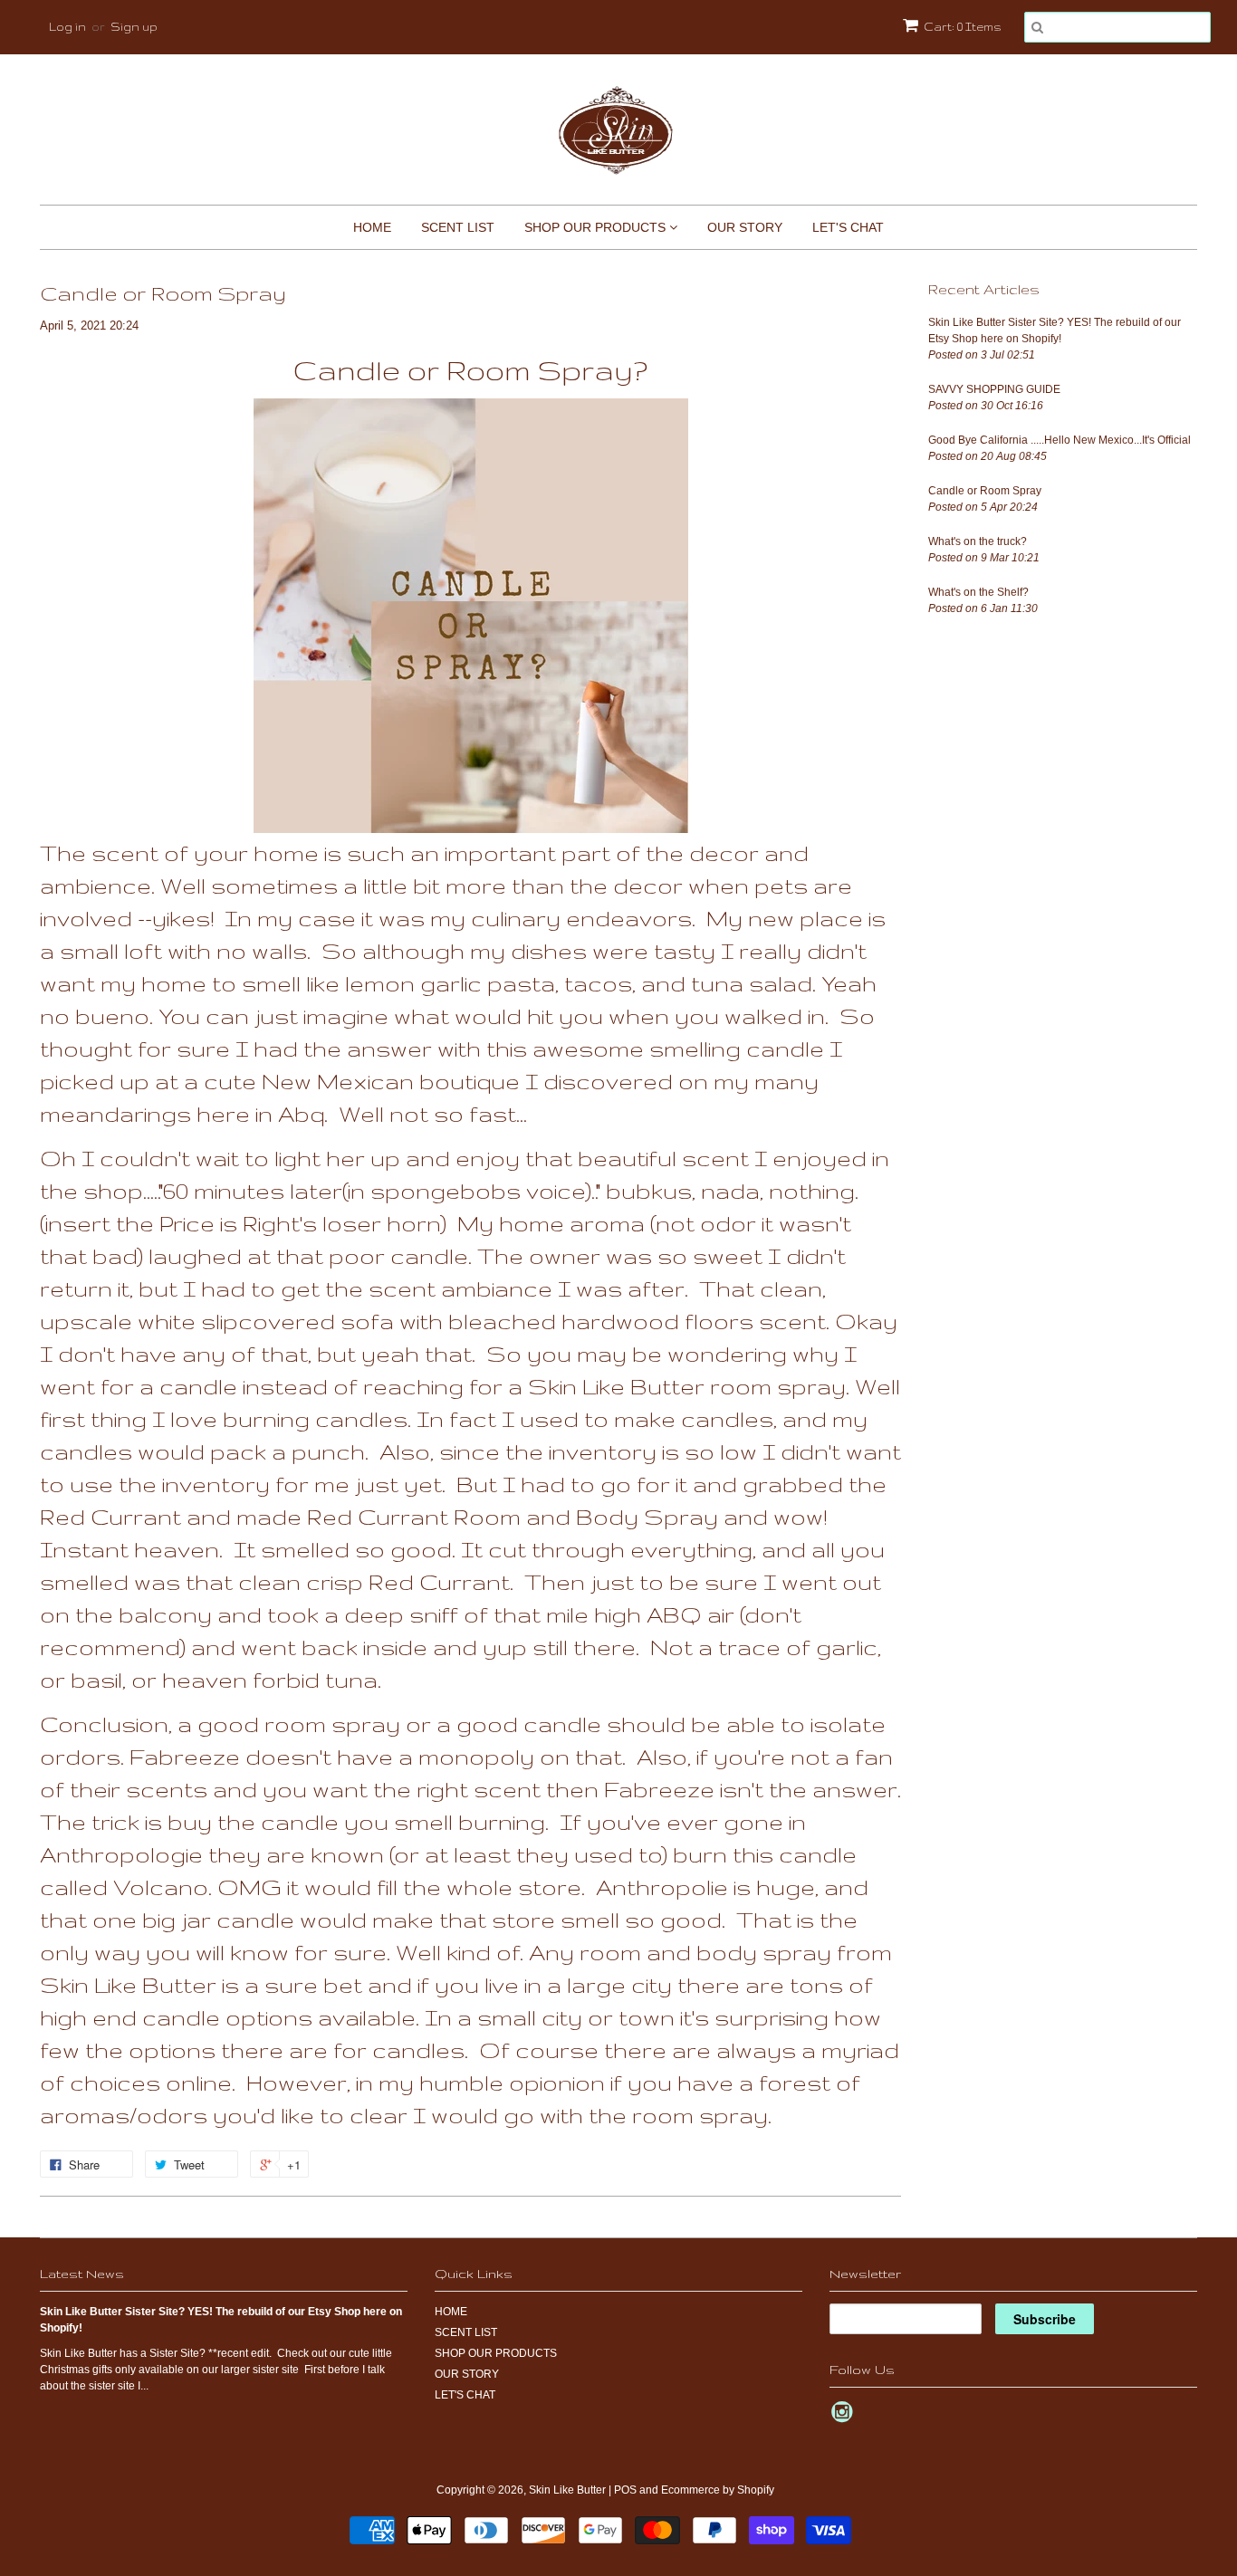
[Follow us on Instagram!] (845, 2418)
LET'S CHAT (848, 227)
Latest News (82, 2274)
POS (625, 2490)
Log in (67, 27)
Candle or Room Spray (985, 491)
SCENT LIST (458, 227)
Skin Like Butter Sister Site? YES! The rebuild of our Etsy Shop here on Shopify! (1055, 330)
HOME (372, 227)
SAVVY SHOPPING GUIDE (994, 389)
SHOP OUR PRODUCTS (597, 227)
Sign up (134, 27)
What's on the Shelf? (978, 592)
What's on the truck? (978, 541)
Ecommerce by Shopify (718, 2490)
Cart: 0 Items (963, 27)
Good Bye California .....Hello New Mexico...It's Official (1060, 440)
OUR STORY (745, 227)
